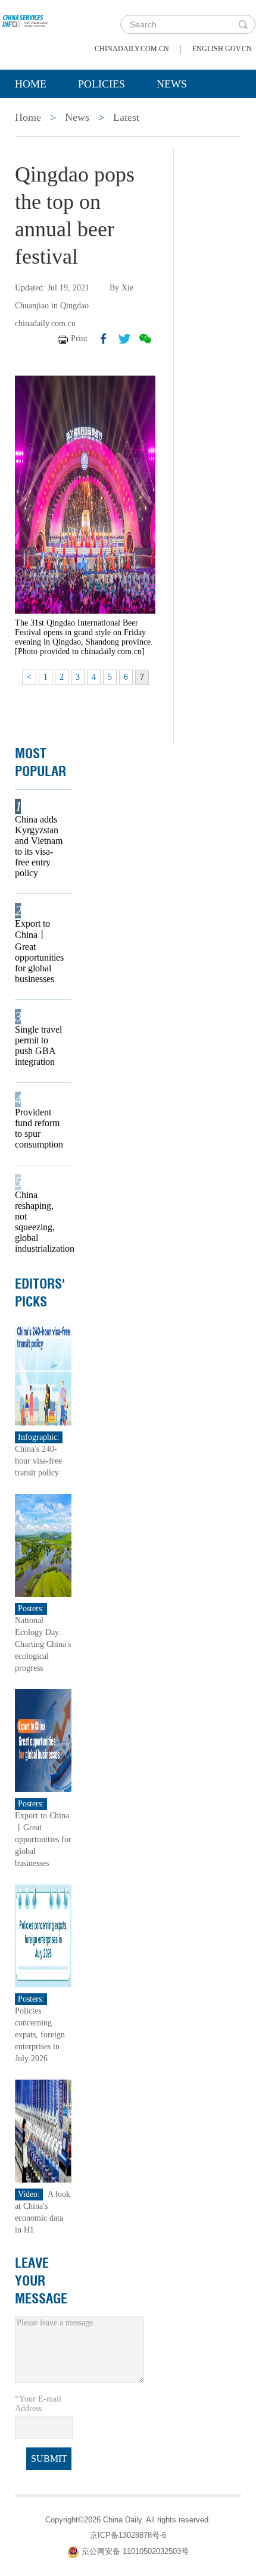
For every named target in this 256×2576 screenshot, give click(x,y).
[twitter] (124, 339)
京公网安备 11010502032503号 (135, 2551)
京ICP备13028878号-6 (128, 2535)
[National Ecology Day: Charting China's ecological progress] (43, 1545)
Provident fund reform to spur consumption (39, 1128)
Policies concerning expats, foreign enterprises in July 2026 (40, 2035)
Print (79, 338)
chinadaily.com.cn (132, 49)
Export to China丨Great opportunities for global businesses (39, 951)
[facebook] (104, 339)
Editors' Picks (40, 1293)
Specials (40, 114)
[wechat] (145, 339)
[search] (243, 24)
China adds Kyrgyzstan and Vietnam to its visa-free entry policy (39, 846)
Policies (102, 84)
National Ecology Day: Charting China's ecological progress (43, 1644)
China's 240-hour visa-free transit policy (38, 1461)
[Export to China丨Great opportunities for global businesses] (43, 1740)
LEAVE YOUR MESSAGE (41, 2281)
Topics (114, 114)
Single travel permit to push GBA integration (38, 1045)
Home (31, 84)
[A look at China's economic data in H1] (43, 2130)
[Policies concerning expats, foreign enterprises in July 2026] (43, 1935)
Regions (188, 114)
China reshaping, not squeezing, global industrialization (39, 1222)
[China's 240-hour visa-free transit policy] (43, 1373)
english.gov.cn (222, 49)
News (172, 84)
